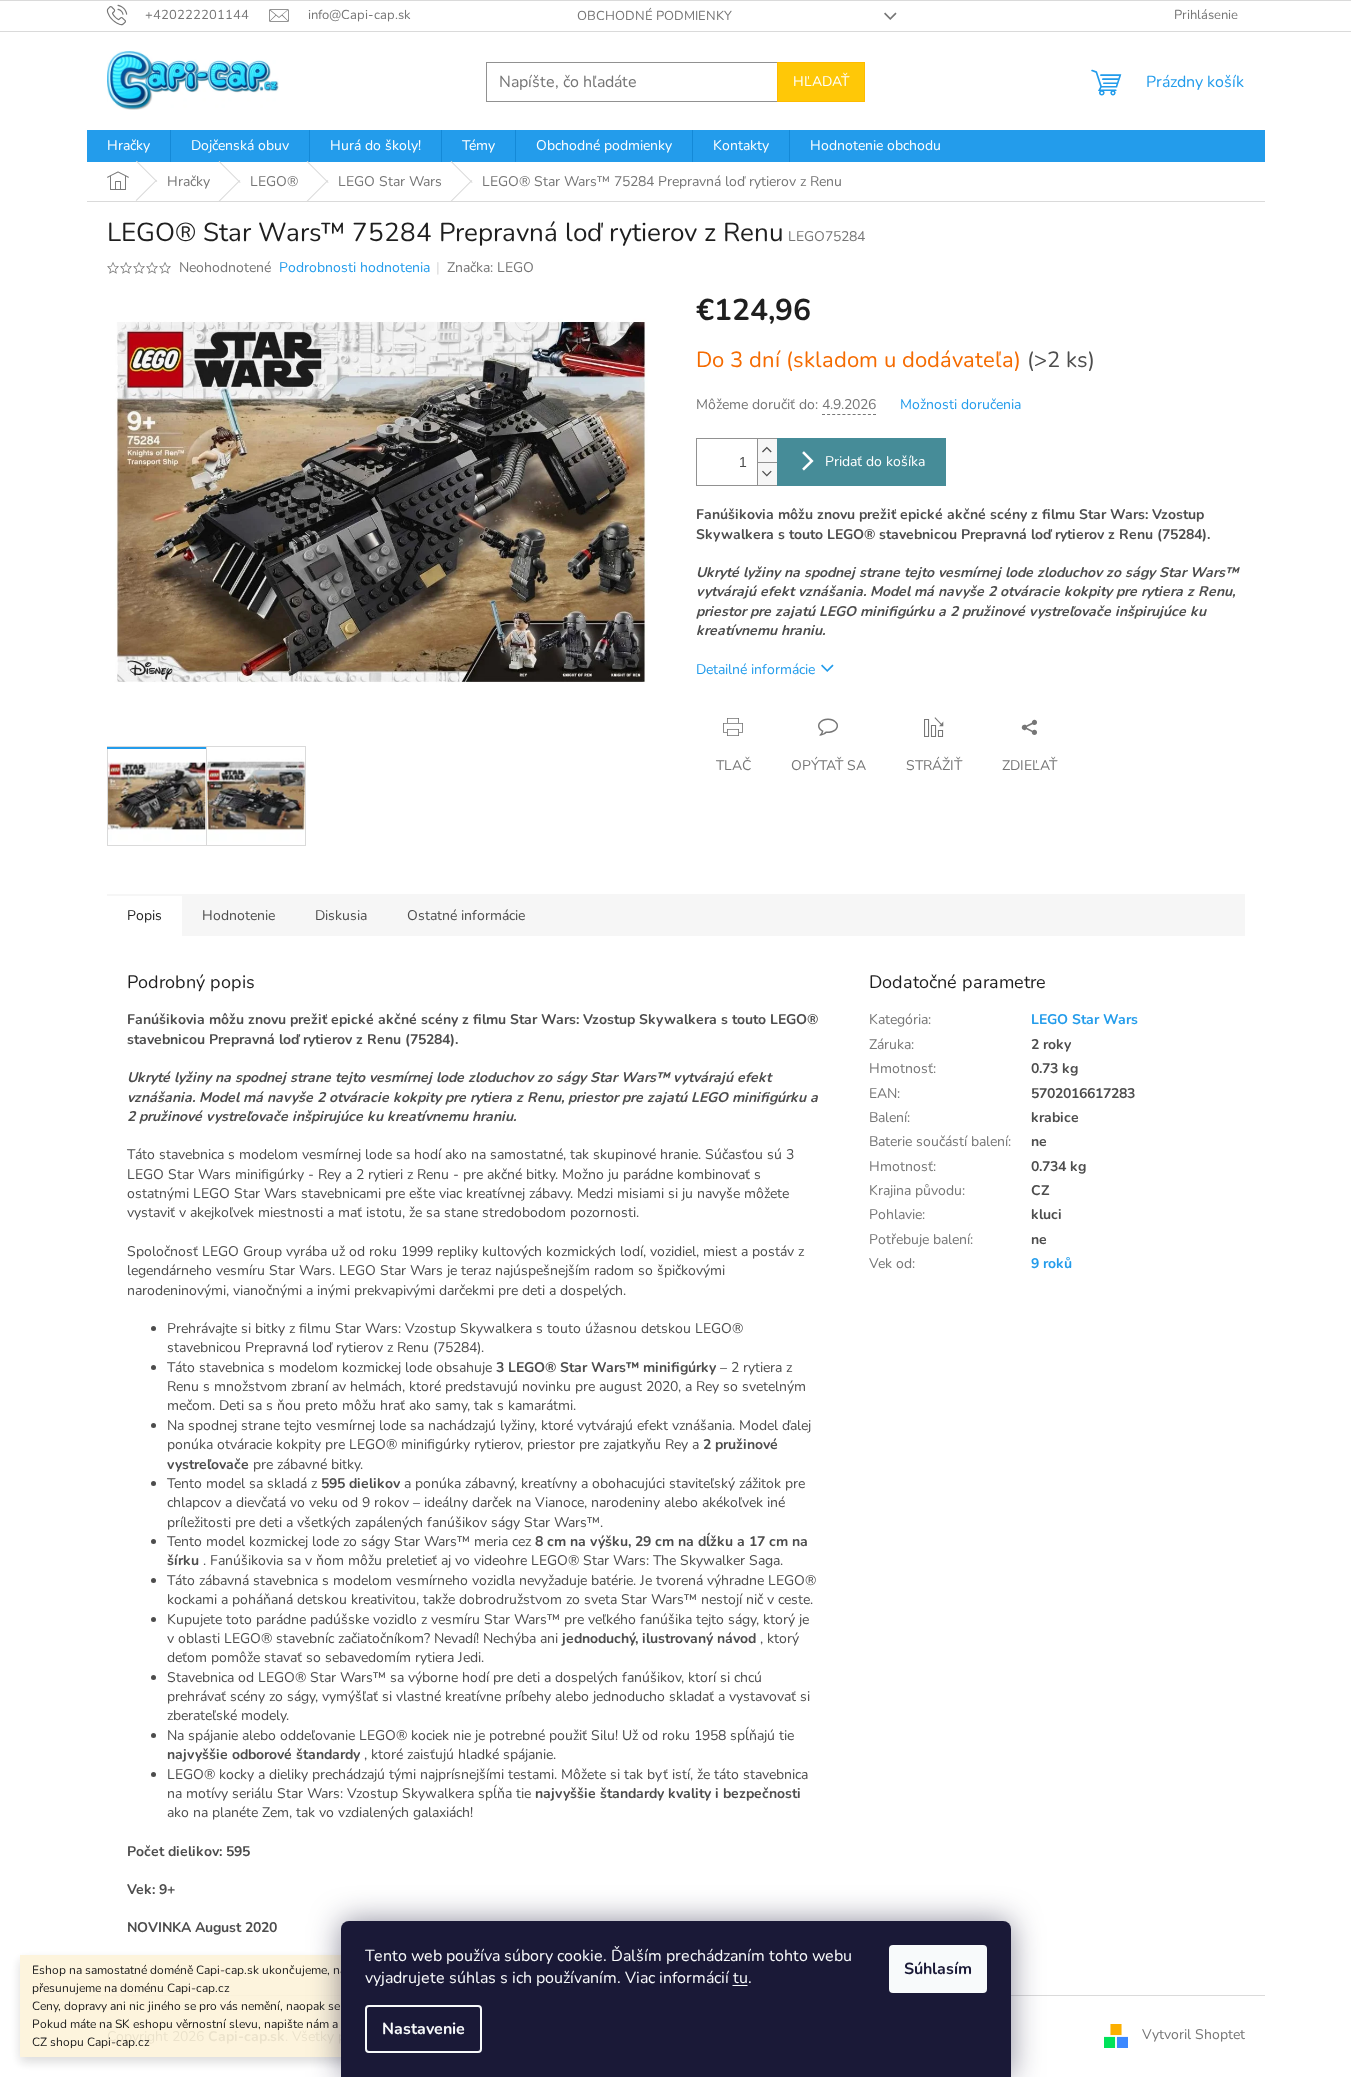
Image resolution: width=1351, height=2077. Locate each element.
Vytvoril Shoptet (1193, 2035)
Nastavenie (423, 2029)
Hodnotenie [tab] (238, 915)
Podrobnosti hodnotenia (354, 267)
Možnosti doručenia (960, 404)
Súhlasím (938, 1969)
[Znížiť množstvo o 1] (767, 473)
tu (740, 1978)
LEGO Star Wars (1084, 1019)
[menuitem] (128, 146)
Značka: (490, 267)
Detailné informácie (755, 669)
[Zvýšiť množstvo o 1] (767, 450)
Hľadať (821, 81)
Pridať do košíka (875, 461)
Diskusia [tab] (341, 915)
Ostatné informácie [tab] (466, 915)
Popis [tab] (144, 915)
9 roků (1051, 1263)
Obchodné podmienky (654, 16)
